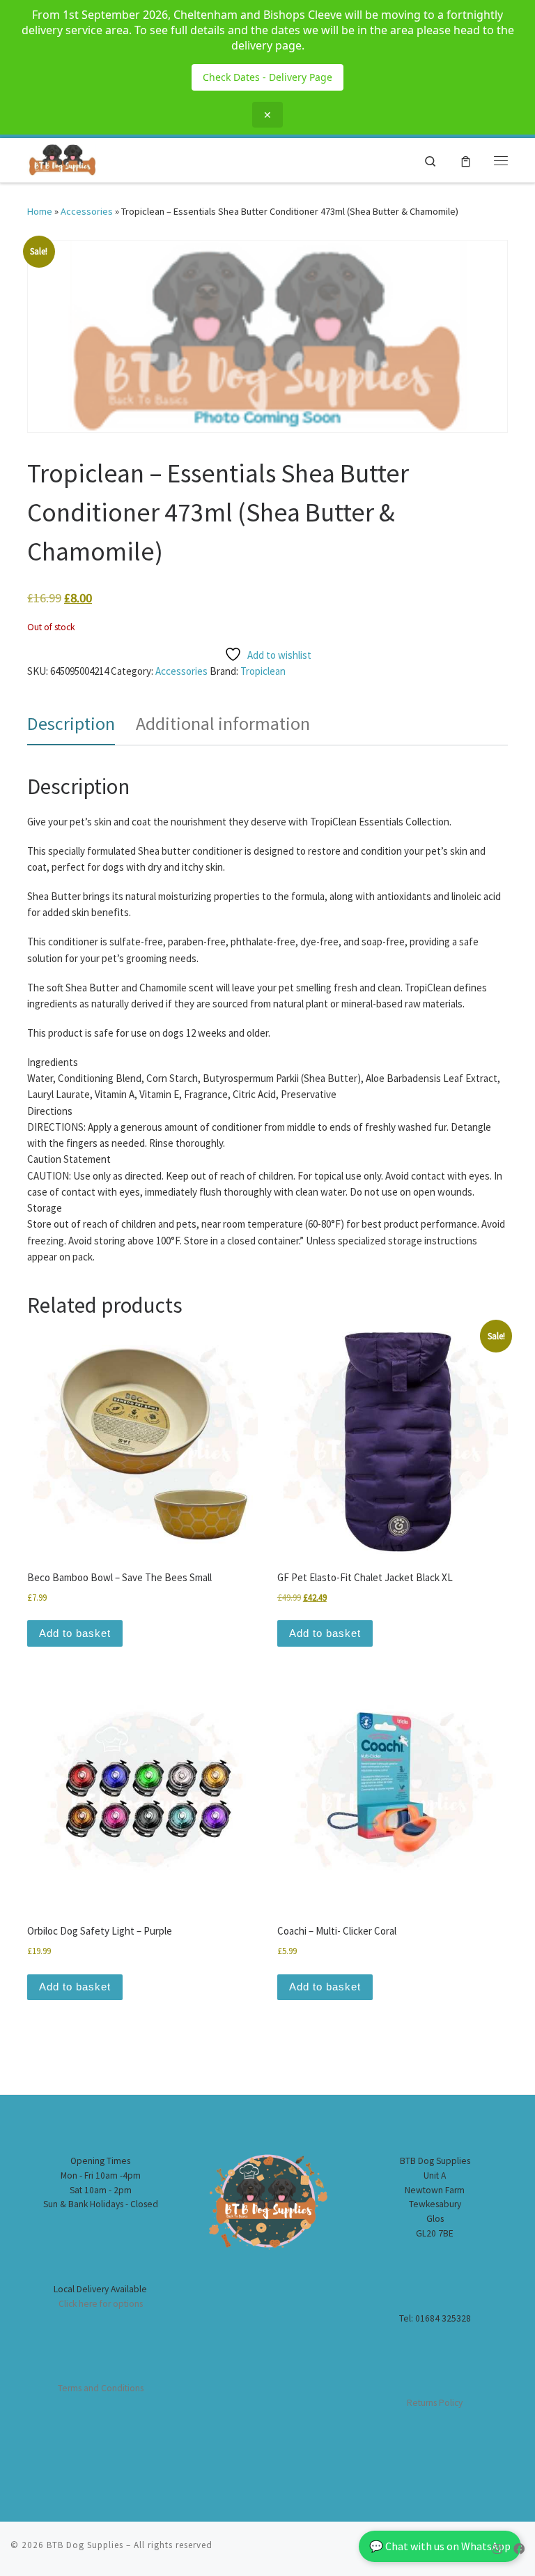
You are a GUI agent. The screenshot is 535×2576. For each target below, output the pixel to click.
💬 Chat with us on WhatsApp (440, 2546)
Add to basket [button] (75, 1633)
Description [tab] (71, 723)
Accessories (87, 211)
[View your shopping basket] (466, 161)
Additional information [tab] (223, 723)
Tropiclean (263, 671)
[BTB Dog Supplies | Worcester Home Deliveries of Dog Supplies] (62, 158)
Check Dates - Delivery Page (267, 77)
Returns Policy (435, 2403)
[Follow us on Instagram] (497, 2549)
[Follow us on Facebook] (519, 2549)
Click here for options (101, 2304)
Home (40, 211)
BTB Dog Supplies (85, 2545)
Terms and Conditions (101, 2388)
